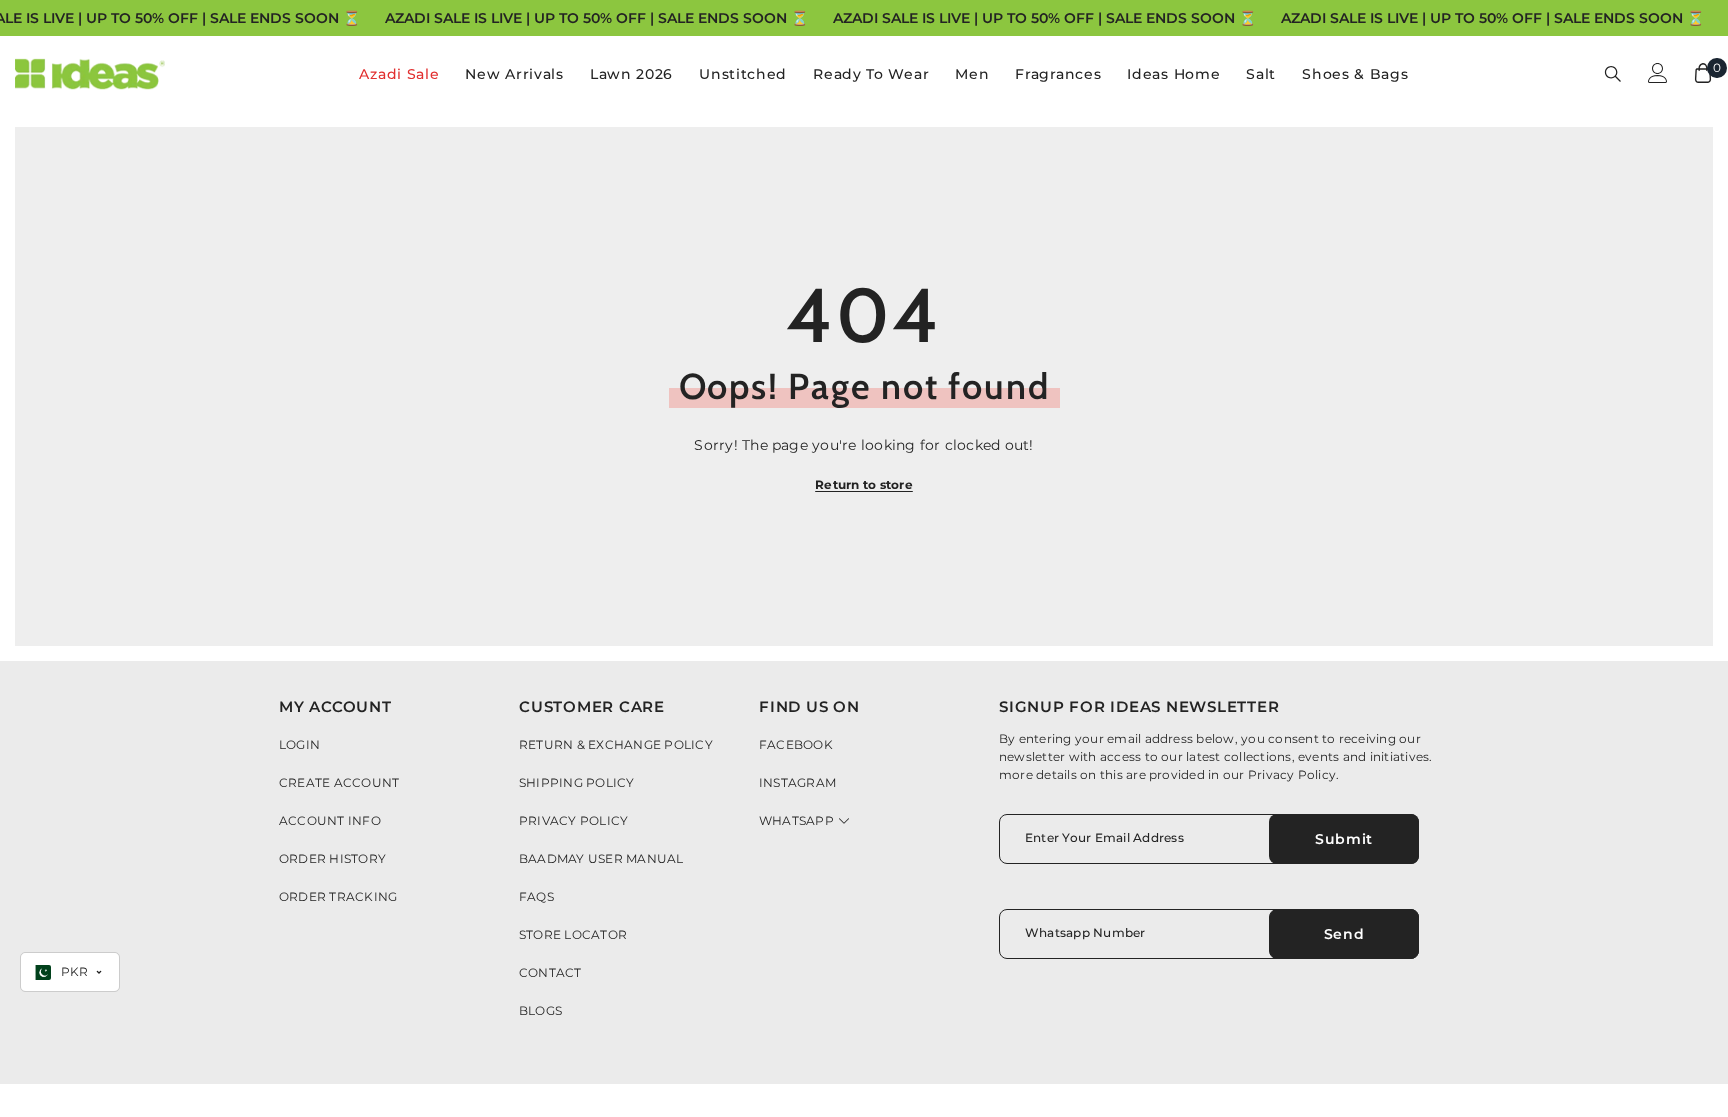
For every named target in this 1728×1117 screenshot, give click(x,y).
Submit (1344, 839)
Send (1344, 934)
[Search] (1613, 73)
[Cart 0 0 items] (1703, 73)
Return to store (864, 484)
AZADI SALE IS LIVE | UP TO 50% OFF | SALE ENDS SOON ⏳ (596, 18)
